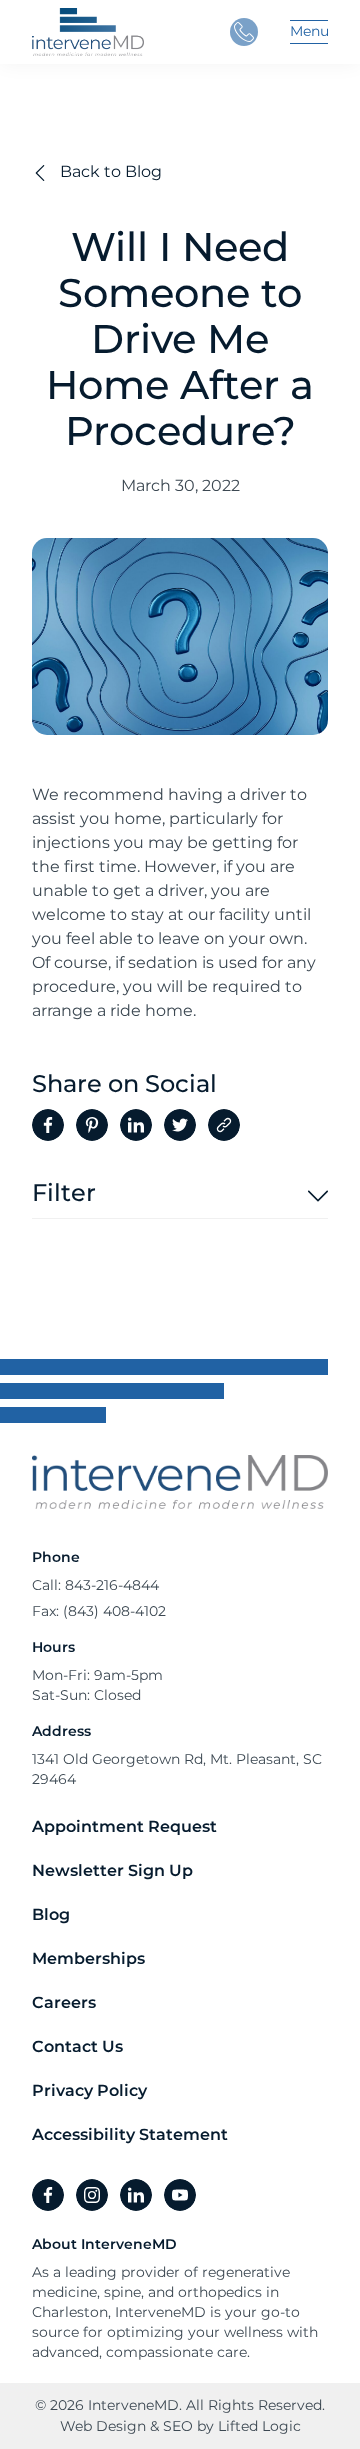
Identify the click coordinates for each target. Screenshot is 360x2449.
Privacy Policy (89, 2090)
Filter (64, 1193)
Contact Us (77, 2046)
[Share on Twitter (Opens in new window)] (180, 1125)
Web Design (103, 2426)
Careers (64, 2002)
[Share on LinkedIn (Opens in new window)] (136, 1125)
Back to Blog (109, 171)
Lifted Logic (259, 2426)
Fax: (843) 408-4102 (99, 1611)
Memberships (88, 1958)
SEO (178, 2426)
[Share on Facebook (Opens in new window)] (48, 1125)
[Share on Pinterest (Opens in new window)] (92, 1125)
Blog (51, 1914)
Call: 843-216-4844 (95, 1585)
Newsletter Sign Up (112, 1870)
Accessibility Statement (130, 2134)
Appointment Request (124, 1826)
